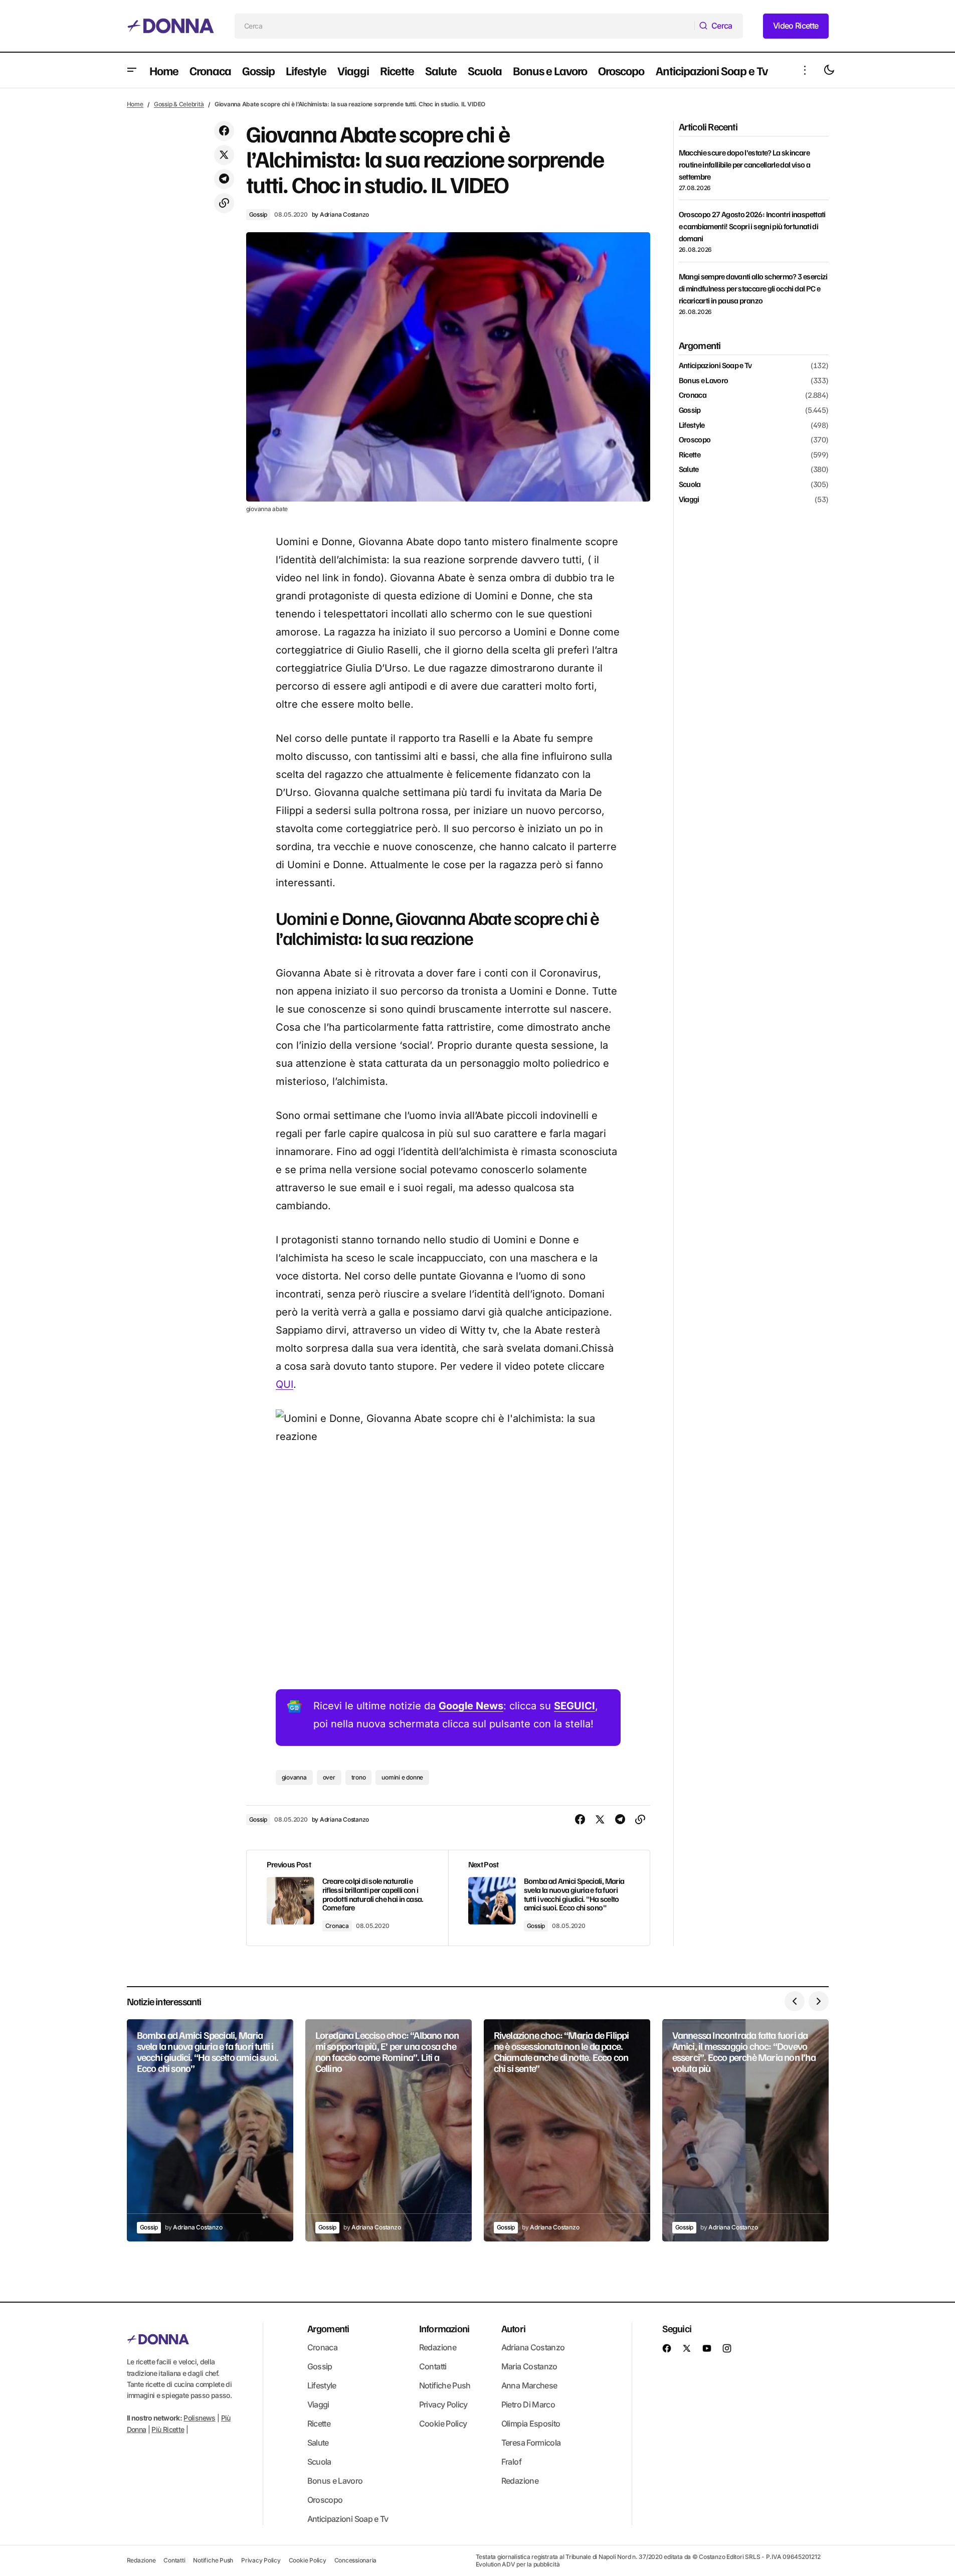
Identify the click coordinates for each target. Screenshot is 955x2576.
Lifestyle (692, 425)
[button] (132, 70)
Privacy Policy (443, 2404)
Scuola (690, 485)
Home (135, 104)
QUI (284, 1384)
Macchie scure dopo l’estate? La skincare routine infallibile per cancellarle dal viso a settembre (745, 165)
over (329, 1777)
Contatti (433, 2366)
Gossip (258, 214)
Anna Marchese (529, 2385)
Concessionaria (356, 2560)
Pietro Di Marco (528, 2404)
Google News (471, 1706)
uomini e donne (402, 1777)
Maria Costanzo (529, 2366)
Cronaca (337, 1926)
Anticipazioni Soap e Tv (715, 366)
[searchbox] (465, 26)
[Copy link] (224, 203)
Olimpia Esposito (531, 2424)
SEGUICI (575, 1706)
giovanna (294, 1777)
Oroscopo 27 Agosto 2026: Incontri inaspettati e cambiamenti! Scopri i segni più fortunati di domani (752, 226)
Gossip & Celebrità (179, 104)
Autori (513, 2328)
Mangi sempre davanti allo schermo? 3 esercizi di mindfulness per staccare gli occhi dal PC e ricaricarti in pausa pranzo (753, 288)
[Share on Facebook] (224, 131)
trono (359, 1777)
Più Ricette (168, 2429)
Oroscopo (695, 440)
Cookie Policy (443, 2424)
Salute (689, 469)
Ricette (690, 455)
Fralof (511, 2462)
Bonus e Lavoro (704, 381)
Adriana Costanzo (533, 2347)
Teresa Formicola (531, 2443)
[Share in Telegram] (224, 179)
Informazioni (444, 2328)
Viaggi (689, 499)
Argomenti (328, 2328)
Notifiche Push (445, 2385)
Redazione (438, 2347)
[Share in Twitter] (224, 155)
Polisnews (199, 2418)
